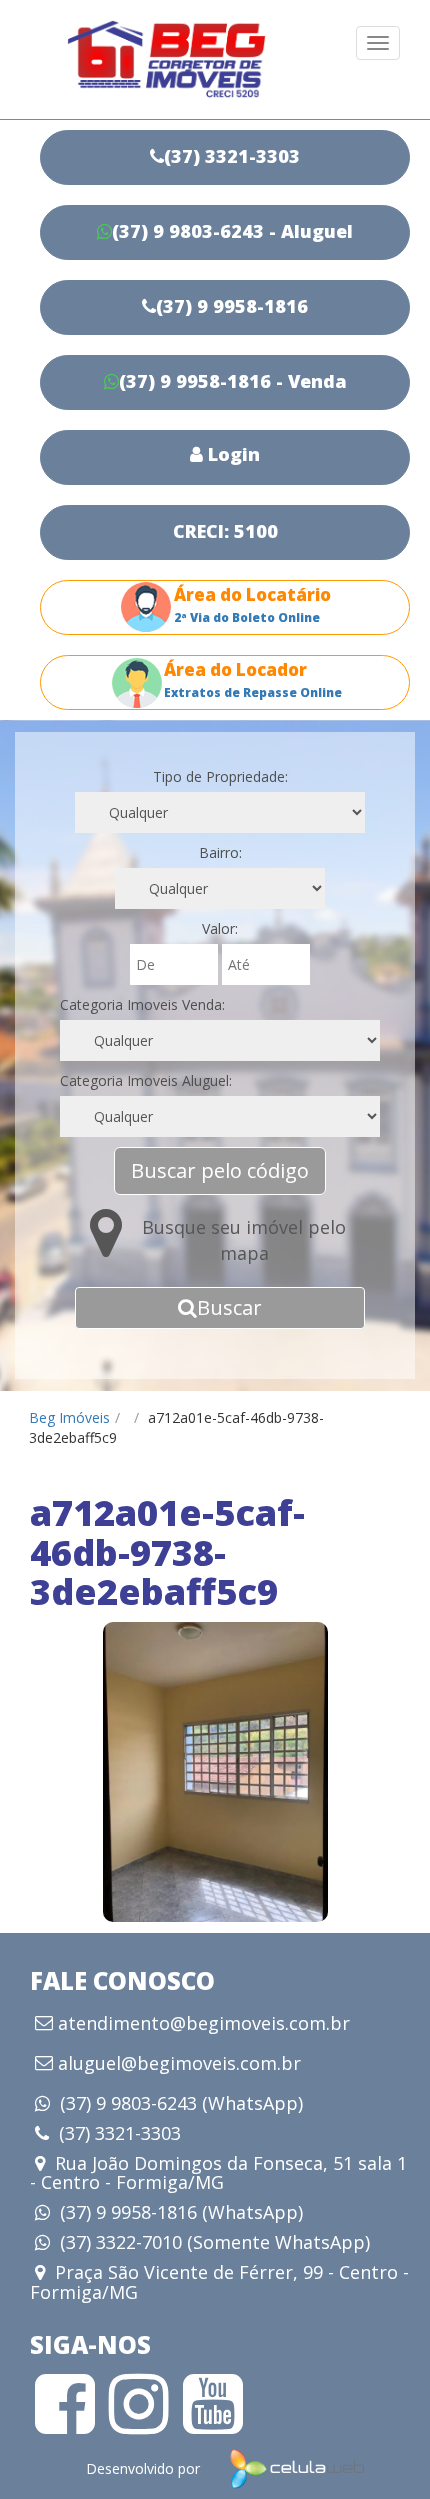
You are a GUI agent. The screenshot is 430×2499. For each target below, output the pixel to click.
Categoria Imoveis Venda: (142, 1004)
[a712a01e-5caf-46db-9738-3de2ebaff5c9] (215, 1772)
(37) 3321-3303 (120, 2133)
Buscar (229, 1307)
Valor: (220, 928)
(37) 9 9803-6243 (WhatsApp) (181, 2103)
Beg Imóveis (69, 1417)
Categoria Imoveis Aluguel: (146, 1080)
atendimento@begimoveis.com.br (204, 2024)
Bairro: (220, 852)
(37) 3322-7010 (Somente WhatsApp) (215, 2242)
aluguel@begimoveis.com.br (179, 2064)
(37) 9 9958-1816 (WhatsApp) (181, 2212)
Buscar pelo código (220, 1170)
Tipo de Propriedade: (220, 776)
